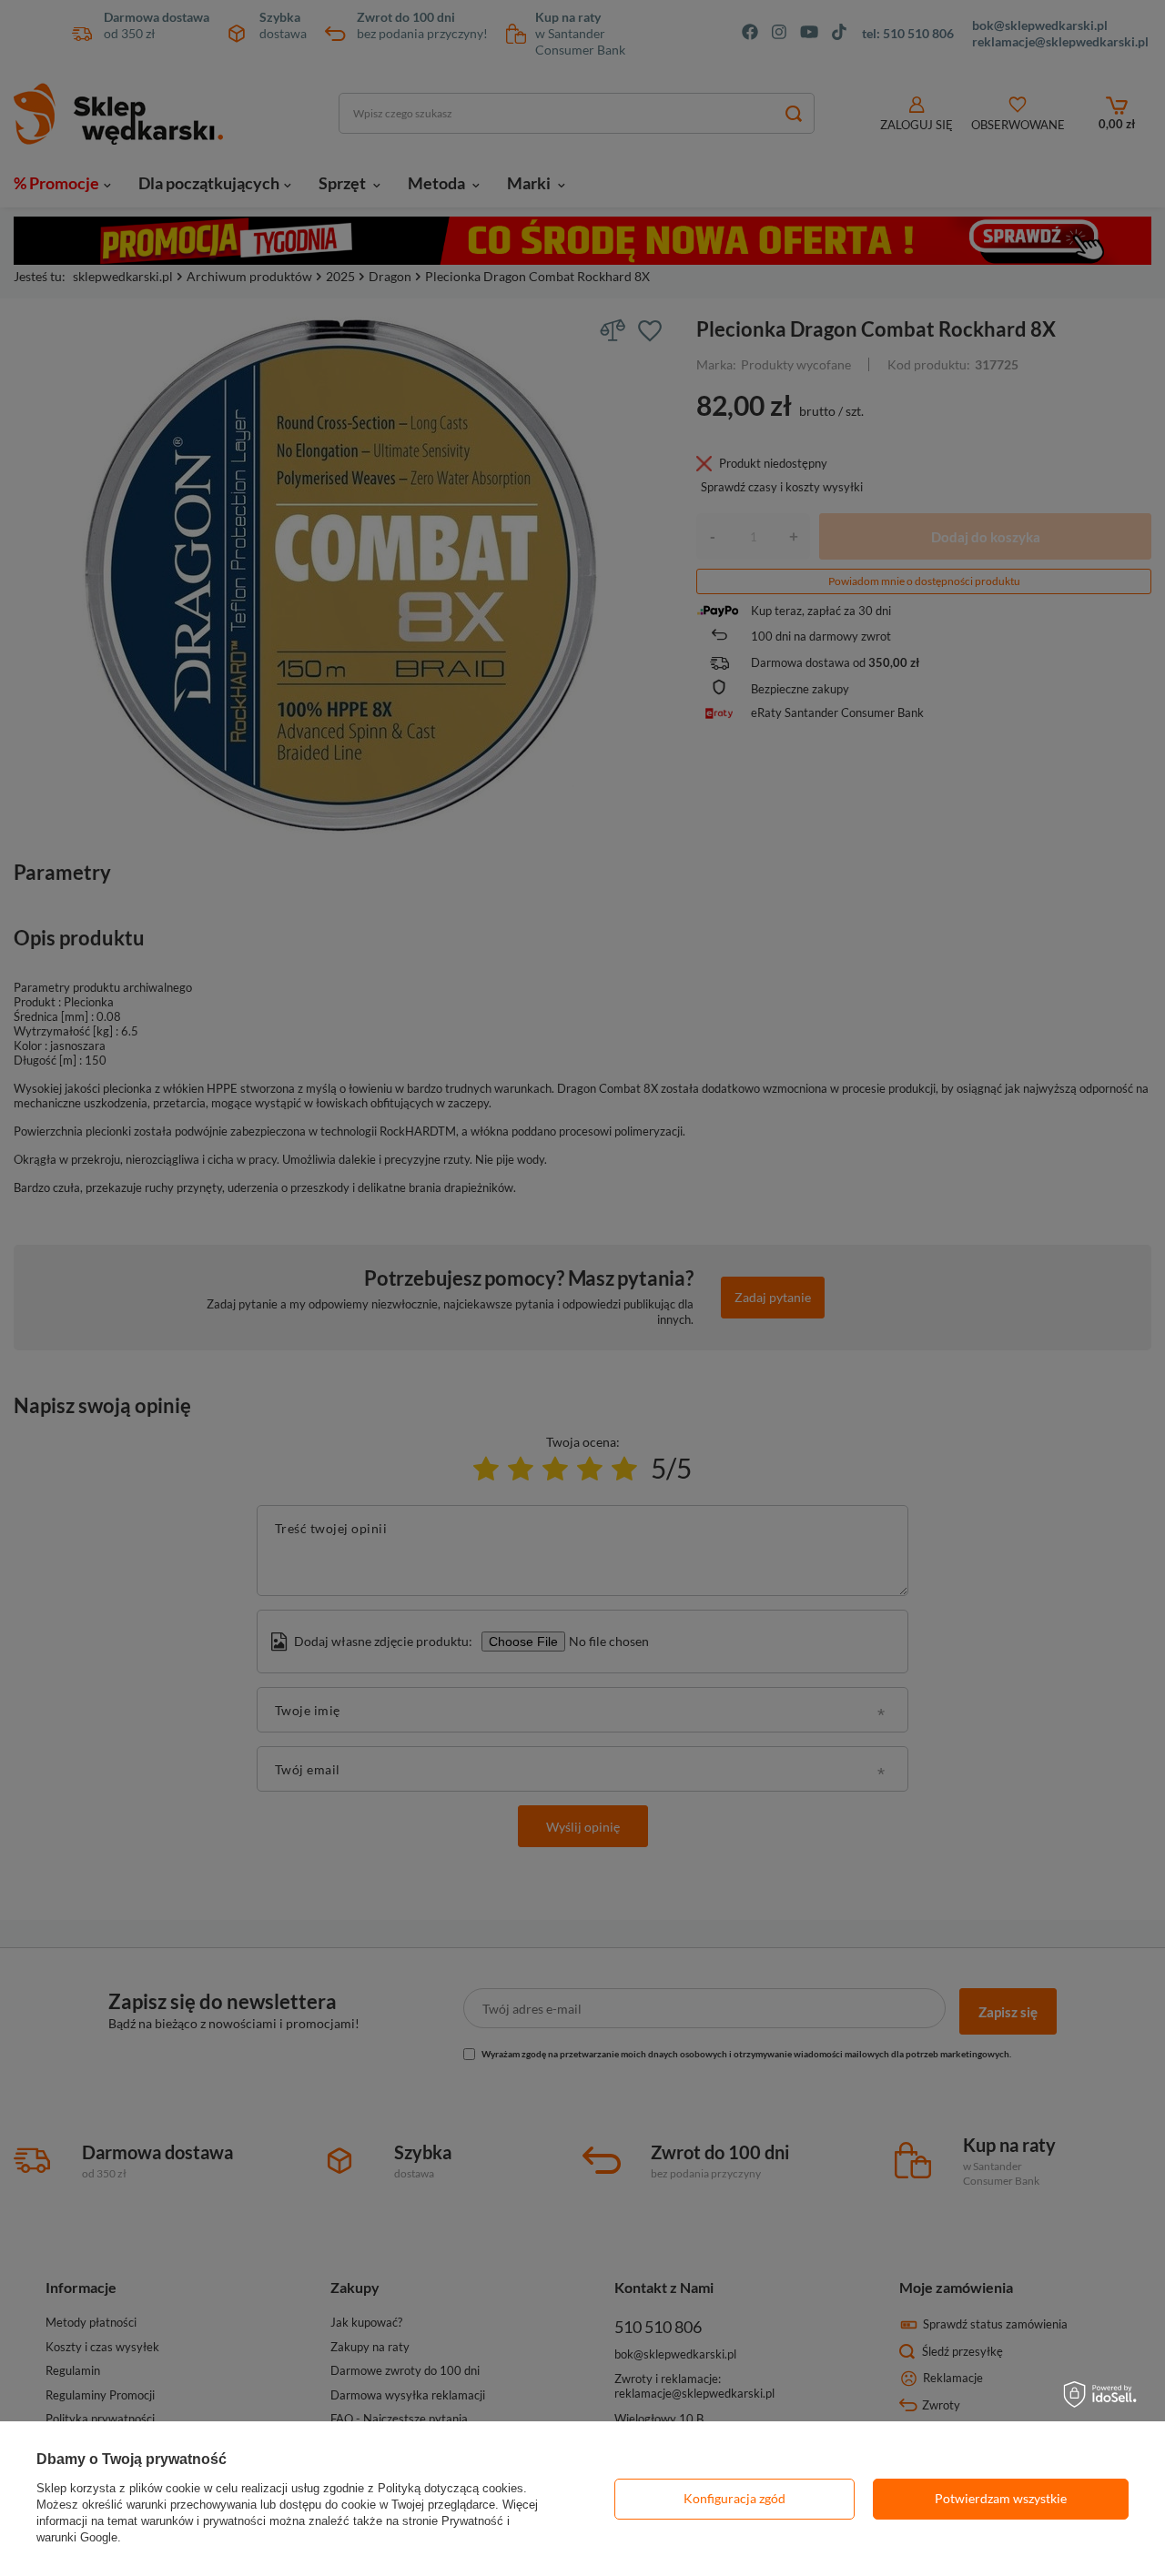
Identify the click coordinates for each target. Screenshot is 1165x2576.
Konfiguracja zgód (734, 2498)
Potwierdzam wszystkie (1001, 2498)
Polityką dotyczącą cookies (451, 2488)
